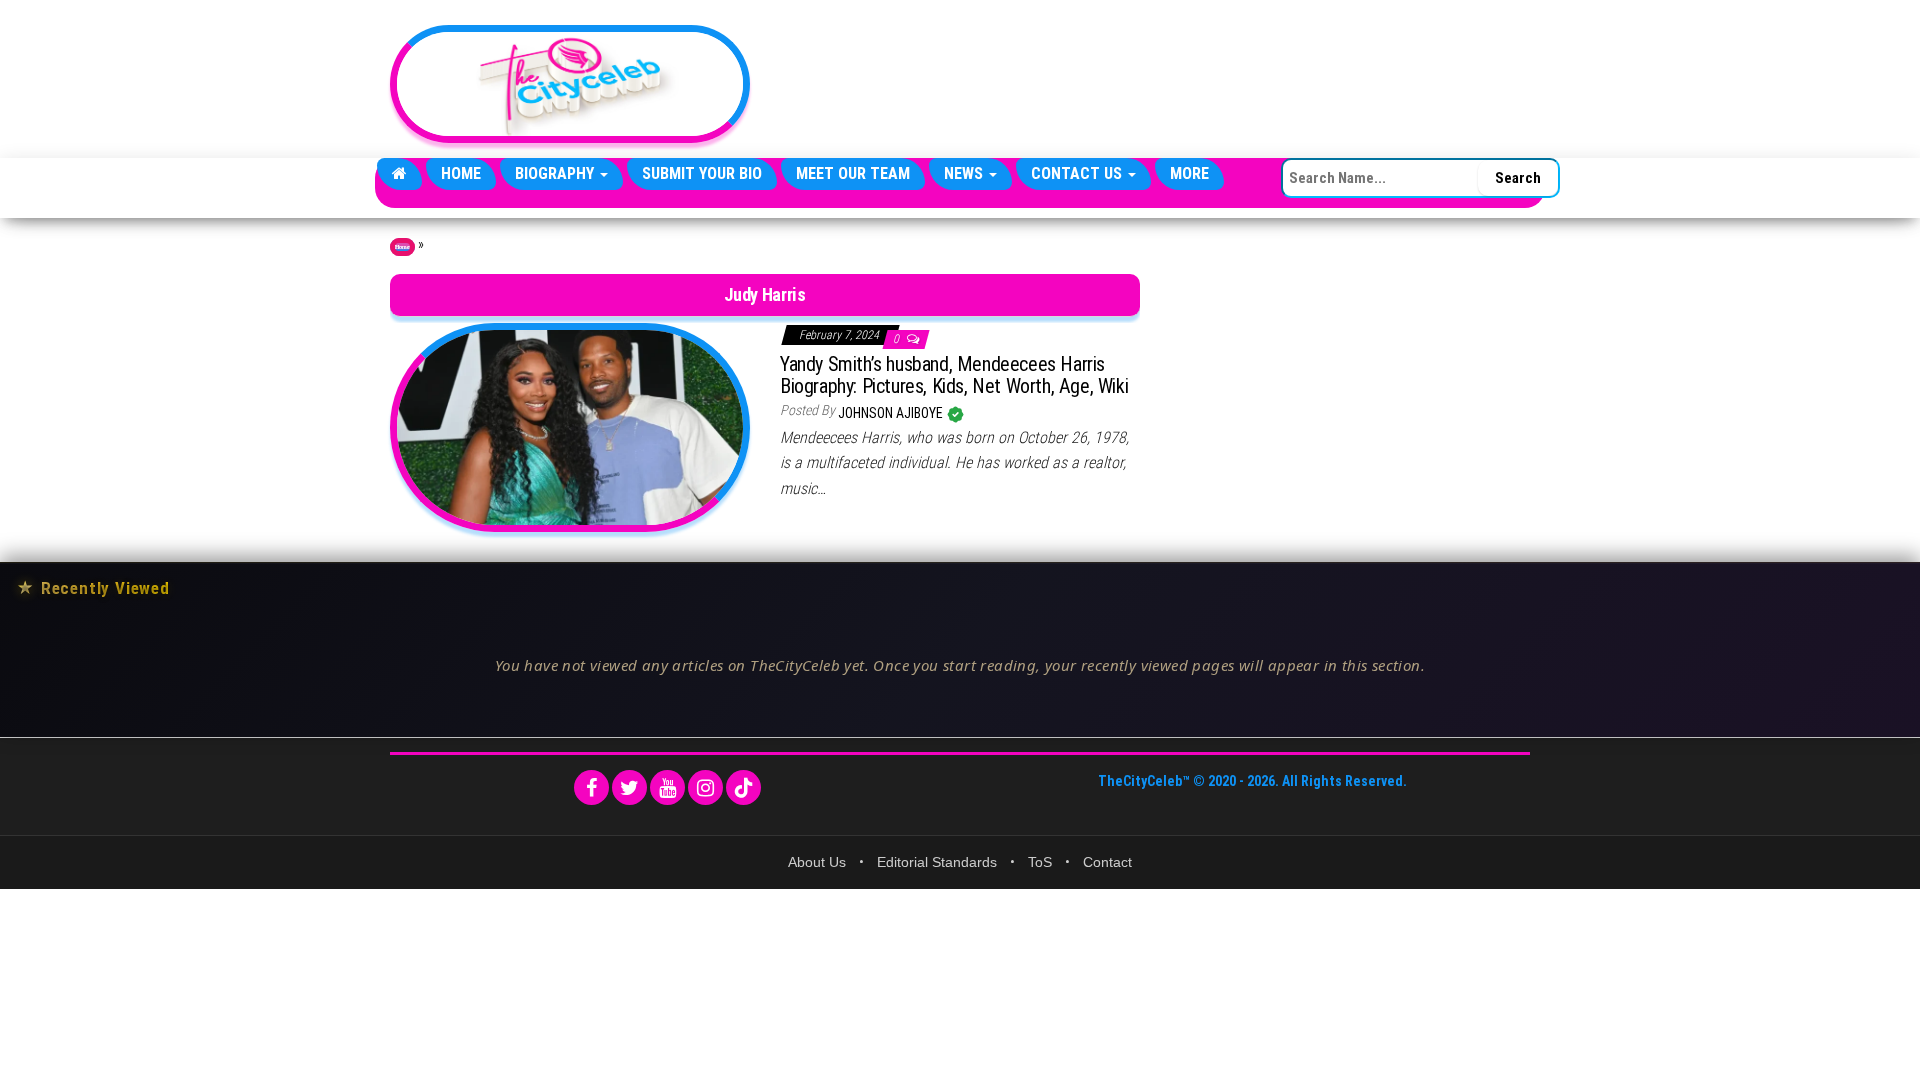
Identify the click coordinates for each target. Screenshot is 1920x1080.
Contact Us (1078, 173)
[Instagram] (705, 787)
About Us (817, 862)
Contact (1107, 862)
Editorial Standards (937, 862)
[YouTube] (667, 787)
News (965, 173)
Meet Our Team (853, 173)
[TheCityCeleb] (399, 174)
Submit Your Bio (702, 173)
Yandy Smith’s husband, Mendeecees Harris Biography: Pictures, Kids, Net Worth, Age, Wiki (954, 375)
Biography (556, 173)
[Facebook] (591, 787)
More (1189, 173)
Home (461, 173)
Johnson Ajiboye (892, 413)
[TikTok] (743, 787)
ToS (1040, 862)
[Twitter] (629, 787)
